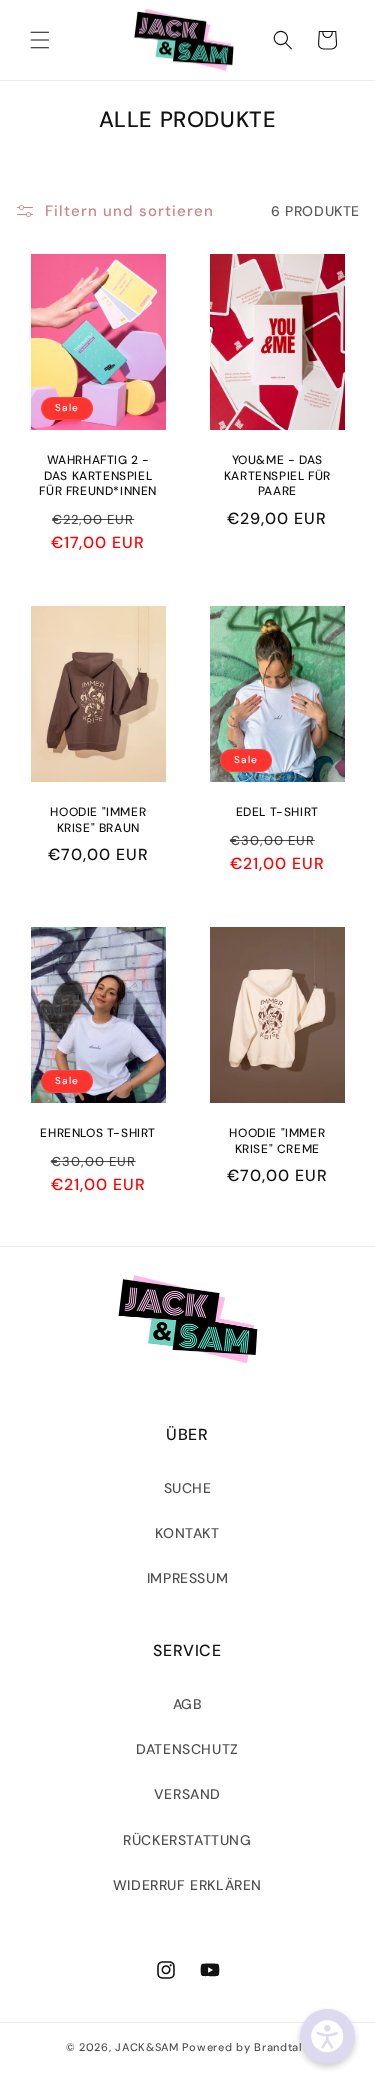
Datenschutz (187, 1749)
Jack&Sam (147, 2047)
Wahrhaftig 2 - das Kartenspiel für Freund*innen (98, 476)
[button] (40, 40)
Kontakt (187, 1533)
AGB (188, 1704)
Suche (188, 1488)
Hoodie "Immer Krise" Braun (98, 820)
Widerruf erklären (187, 1885)
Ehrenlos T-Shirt (98, 1133)
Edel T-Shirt (276, 812)
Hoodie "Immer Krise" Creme (277, 1141)
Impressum (187, 1578)
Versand (187, 1794)
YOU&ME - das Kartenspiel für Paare (276, 476)
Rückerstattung (187, 1840)
